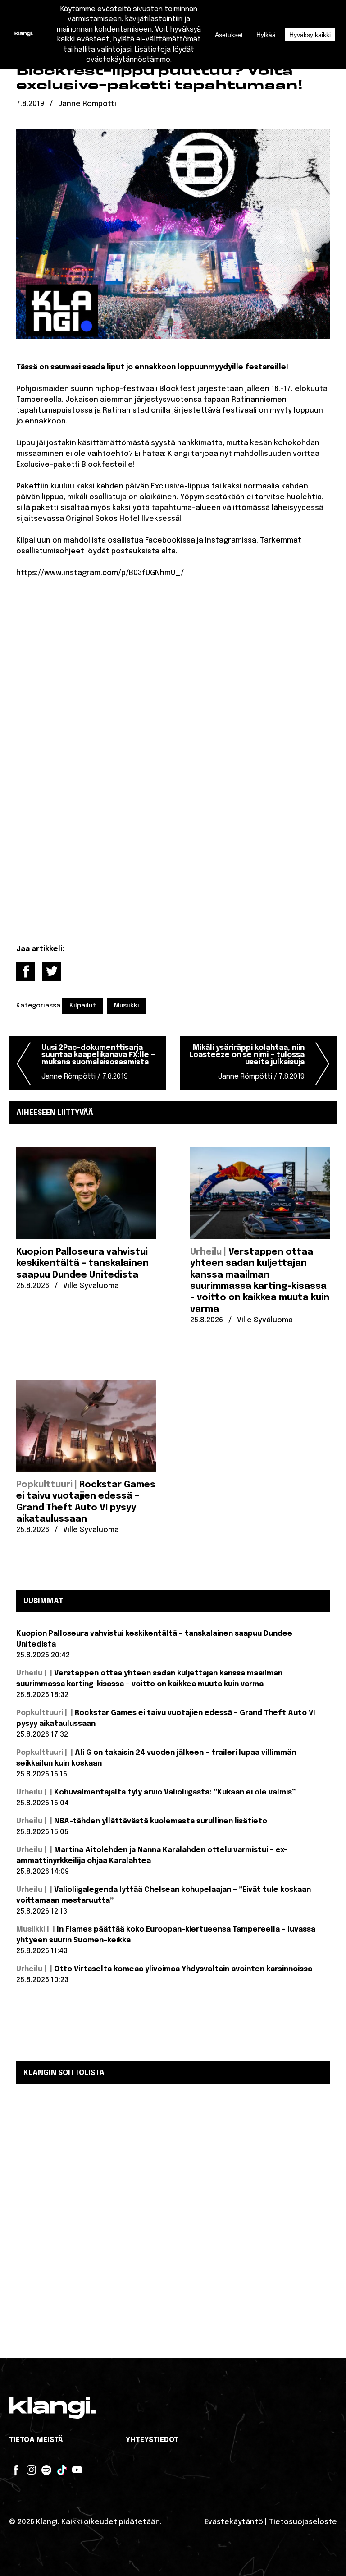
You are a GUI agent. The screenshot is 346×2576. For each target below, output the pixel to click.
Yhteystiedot (152, 2440)
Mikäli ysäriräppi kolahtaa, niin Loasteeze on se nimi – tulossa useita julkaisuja (247, 1062)
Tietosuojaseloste (303, 2522)
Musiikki (127, 1006)
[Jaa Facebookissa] (26, 971)
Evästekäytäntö (234, 2522)
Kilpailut (83, 1006)
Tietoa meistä (36, 2440)
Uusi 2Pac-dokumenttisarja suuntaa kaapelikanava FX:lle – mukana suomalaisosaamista (98, 1062)
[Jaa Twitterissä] (52, 971)
